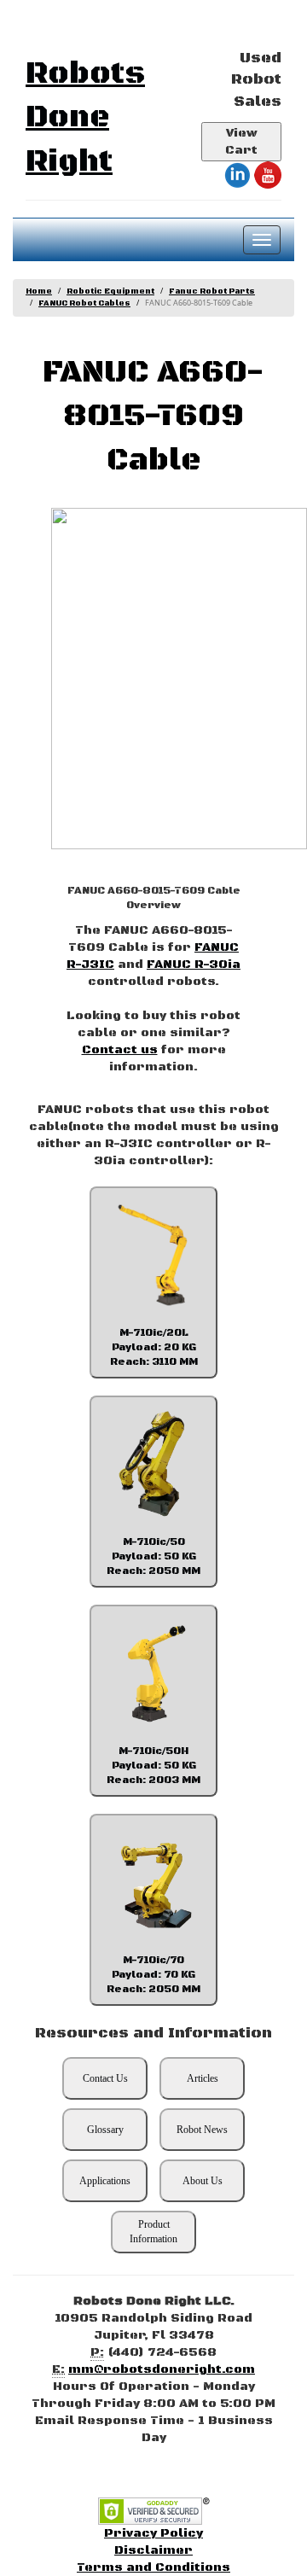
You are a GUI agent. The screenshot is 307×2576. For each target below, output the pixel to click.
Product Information (153, 2232)
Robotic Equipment (110, 291)
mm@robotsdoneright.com (162, 2369)
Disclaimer (153, 2550)
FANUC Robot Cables (84, 303)
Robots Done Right (85, 118)
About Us (203, 2181)
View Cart (241, 142)
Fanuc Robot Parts (212, 291)
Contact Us (105, 2078)
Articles (203, 2078)
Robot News (202, 2130)
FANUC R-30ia (194, 965)
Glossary (105, 2130)
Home (39, 291)
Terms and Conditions (153, 2567)
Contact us (120, 1050)
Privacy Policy (153, 2533)
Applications (105, 2181)
